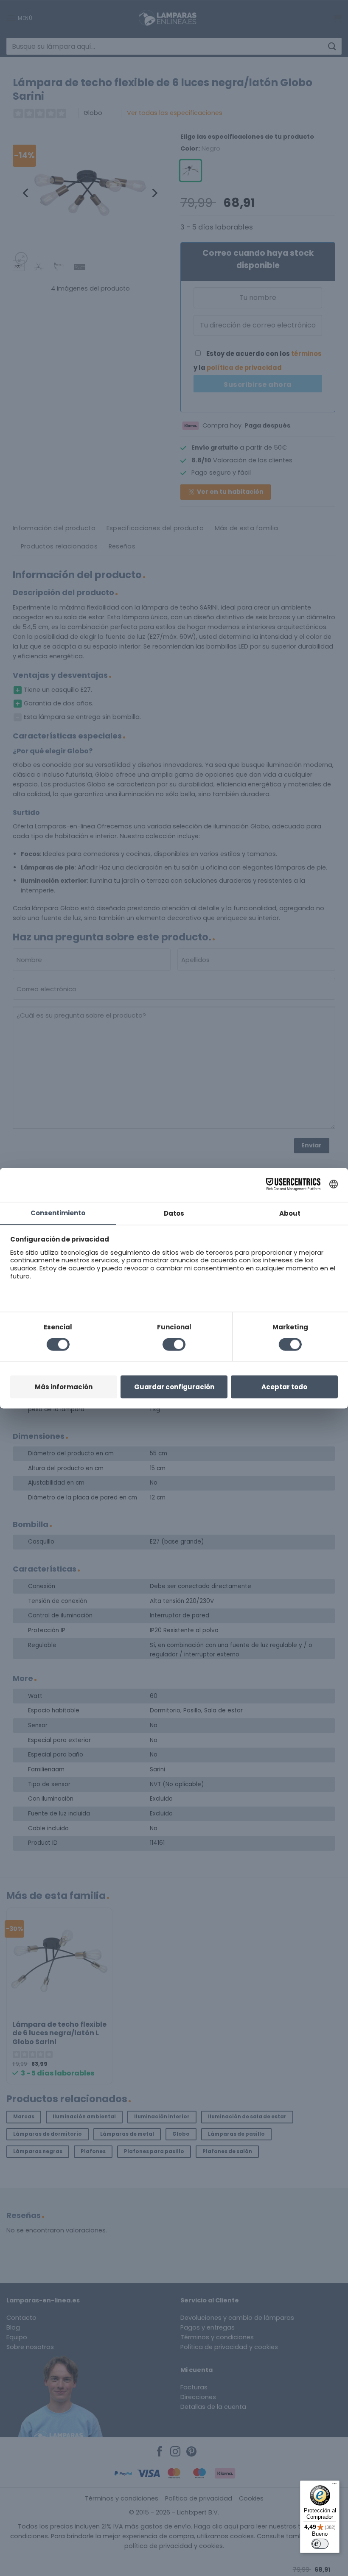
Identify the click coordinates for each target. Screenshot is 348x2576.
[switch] (320, 2544)
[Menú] (334, 2486)
